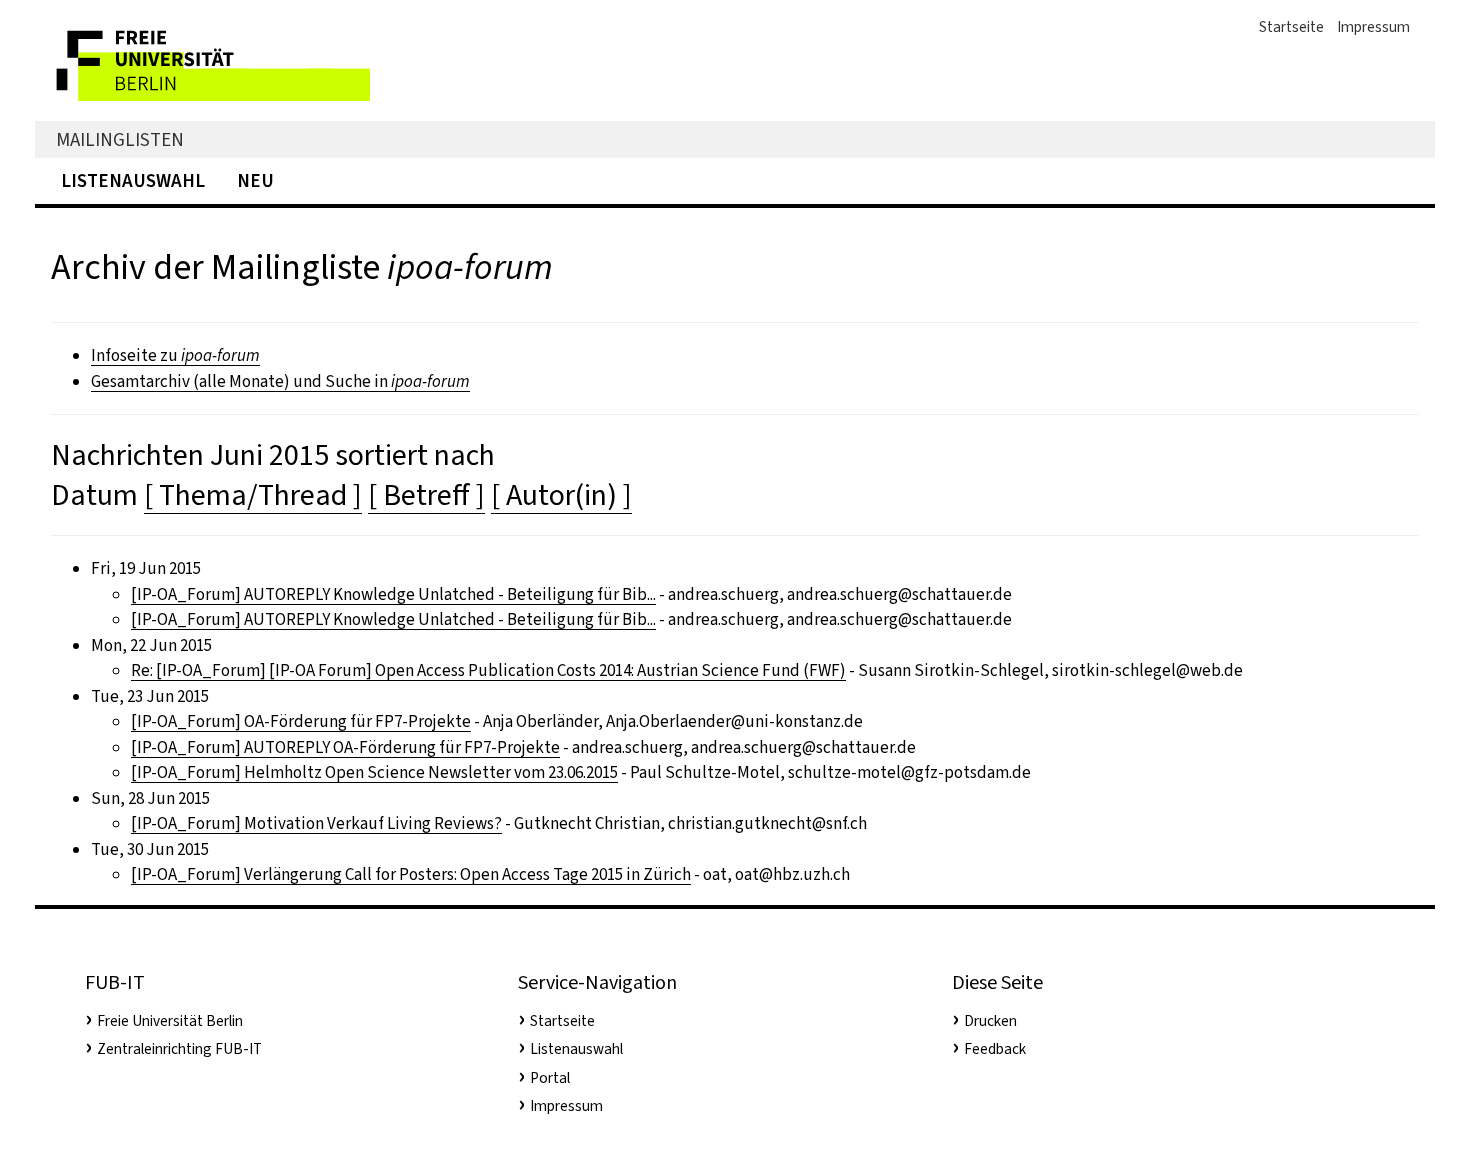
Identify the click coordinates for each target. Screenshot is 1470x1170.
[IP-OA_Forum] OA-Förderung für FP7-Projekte (301, 721)
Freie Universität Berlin (170, 1021)
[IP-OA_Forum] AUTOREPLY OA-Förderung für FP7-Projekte (345, 747)
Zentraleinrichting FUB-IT (179, 1049)
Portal (550, 1078)
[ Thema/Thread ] (253, 495)
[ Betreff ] (426, 495)
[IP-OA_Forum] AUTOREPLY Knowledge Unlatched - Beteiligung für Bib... (393, 594)
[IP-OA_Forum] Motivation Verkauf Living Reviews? (316, 823)
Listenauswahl (133, 180)
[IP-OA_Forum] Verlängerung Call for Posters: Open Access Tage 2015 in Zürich (411, 874)
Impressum (1373, 27)
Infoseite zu (175, 355)
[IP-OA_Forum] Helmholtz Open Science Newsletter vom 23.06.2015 (374, 772)
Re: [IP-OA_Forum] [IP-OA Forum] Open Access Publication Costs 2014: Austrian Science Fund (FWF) (488, 670)
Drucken (990, 1021)
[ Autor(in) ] (561, 495)
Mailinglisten (120, 139)
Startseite (1291, 27)
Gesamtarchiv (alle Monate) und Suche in (280, 381)
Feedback (995, 1049)
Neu (255, 180)
